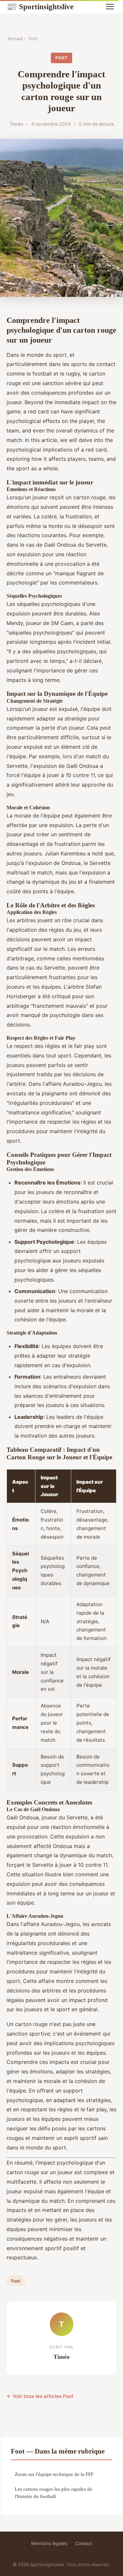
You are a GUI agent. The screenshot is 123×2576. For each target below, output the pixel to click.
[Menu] (110, 7)
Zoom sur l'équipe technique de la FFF (54, 2474)
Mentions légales (49, 2543)
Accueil (15, 39)
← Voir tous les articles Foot (40, 2396)
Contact (84, 2543)
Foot (33, 39)
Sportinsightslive (40, 7)
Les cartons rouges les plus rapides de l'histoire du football (53, 2492)
